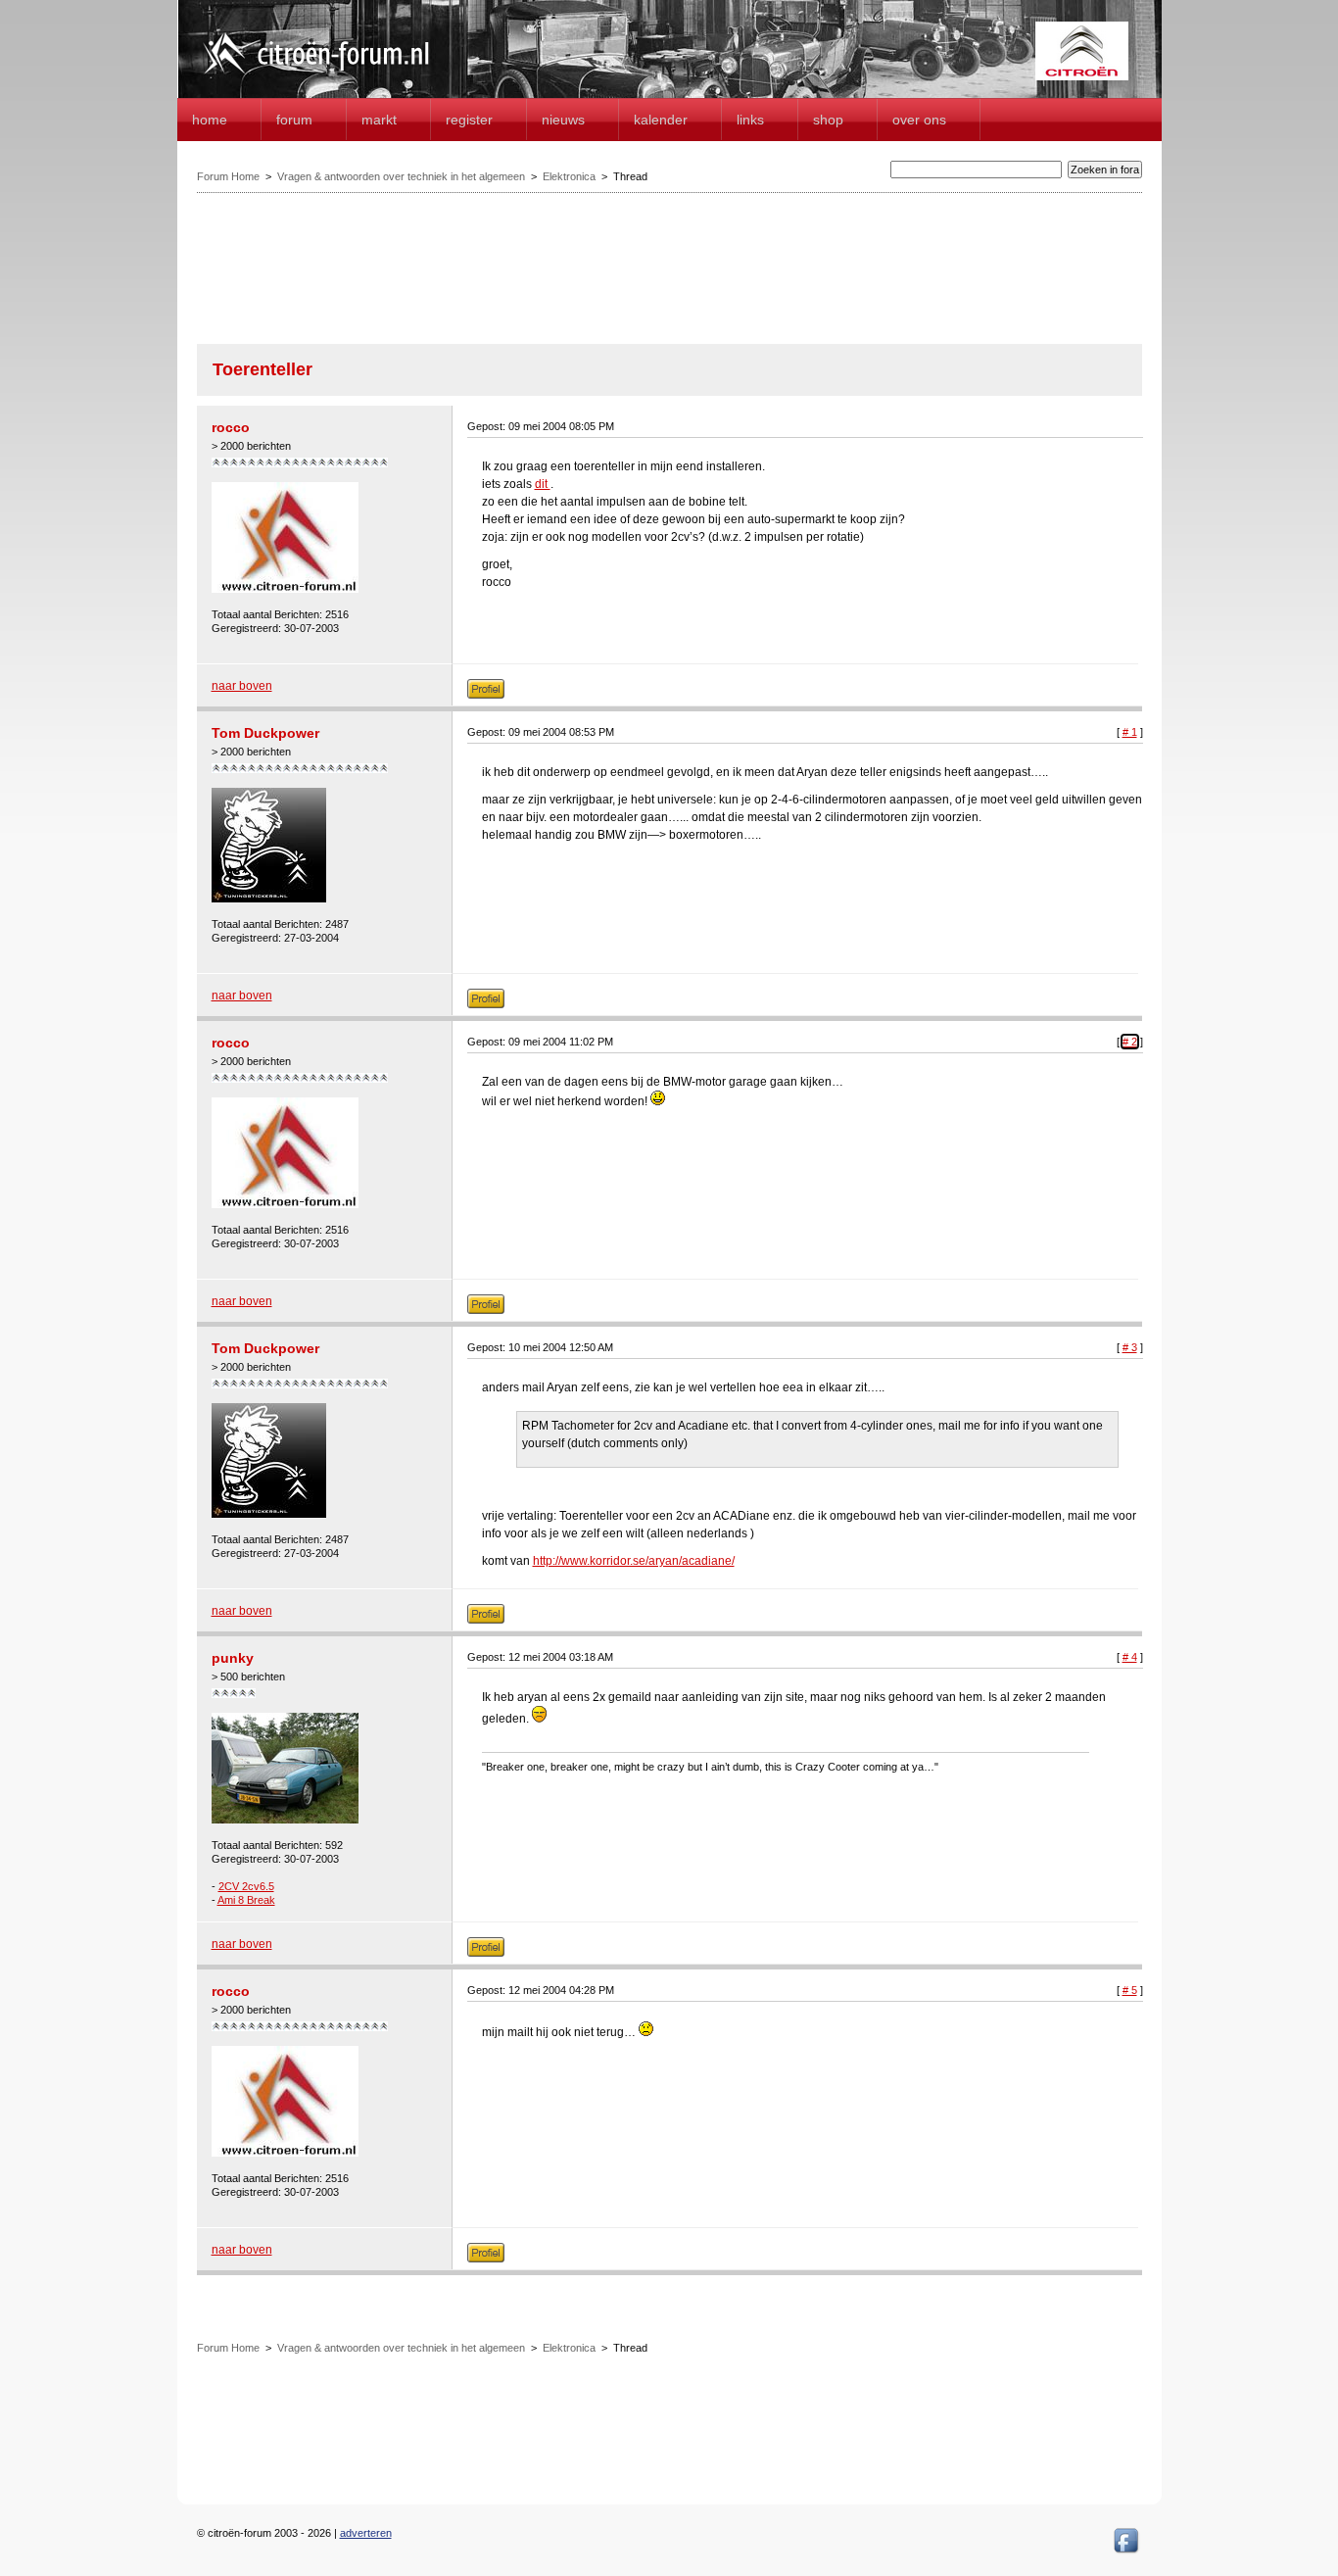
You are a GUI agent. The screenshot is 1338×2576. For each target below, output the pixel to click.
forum (294, 120)
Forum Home (228, 176)
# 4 (1130, 1657)
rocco (231, 427)
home (210, 120)
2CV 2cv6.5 (246, 1886)
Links (750, 120)
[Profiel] (486, 695)
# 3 (1130, 1347)
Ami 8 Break (246, 1900)
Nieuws (563, 120)
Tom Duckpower (265, 733)
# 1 (1130, 732)
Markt (379, 120)
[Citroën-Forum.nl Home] (316, 76)
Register (469, 120)
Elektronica (569, 176)
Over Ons (919, 120)
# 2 (1130, 1042)
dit (543, 484)
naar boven (242, 686)
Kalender (661, 120)
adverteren (366, 2533)
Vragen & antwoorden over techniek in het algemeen (401, 176)
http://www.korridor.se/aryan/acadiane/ (634, 1561)
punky (233, 1658)
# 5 (1130, 1990)
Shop (828, 120)
